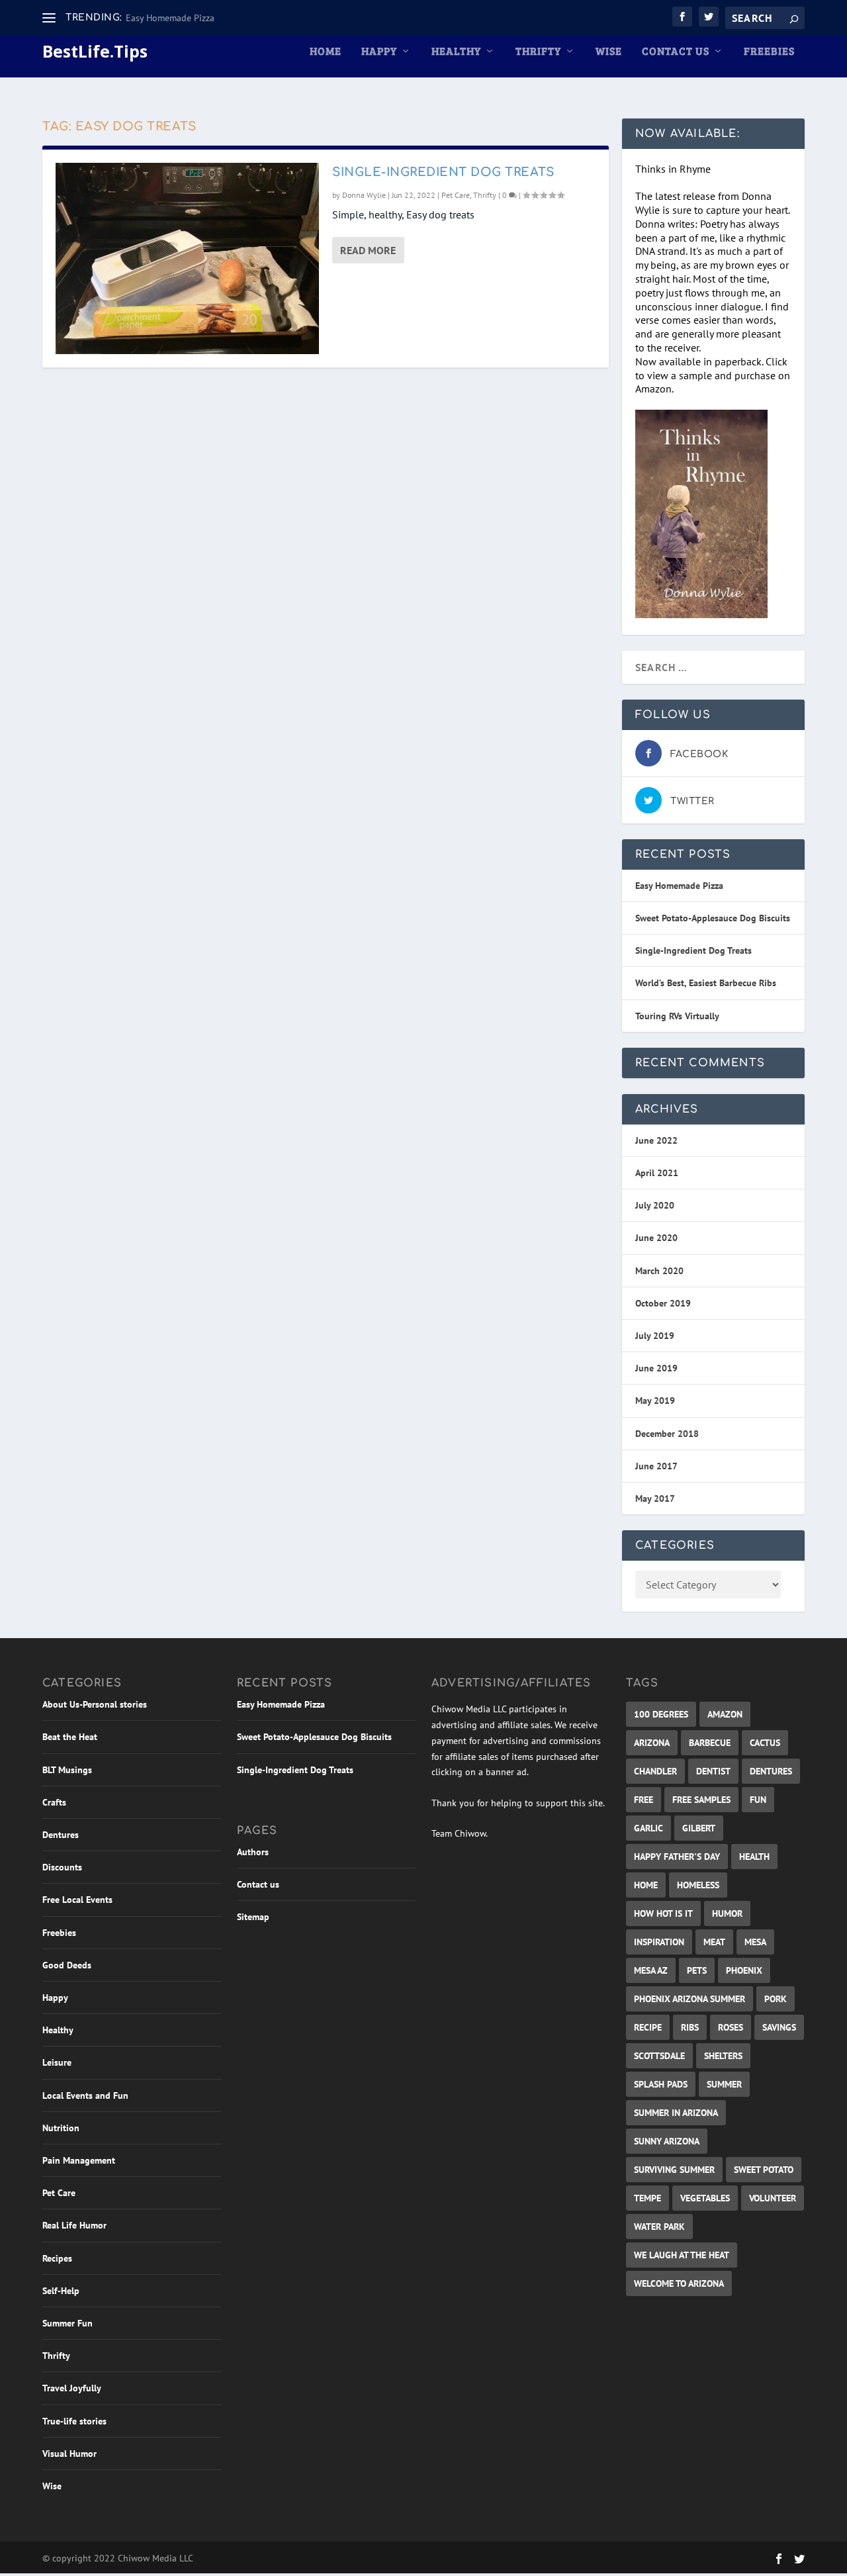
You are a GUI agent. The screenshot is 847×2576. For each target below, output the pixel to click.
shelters (723, 2056)
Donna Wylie (364, 195)
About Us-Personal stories (95, 1704)
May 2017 (655, 1498)
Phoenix (744, 1970)
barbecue (710, 1743)
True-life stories (74, 2421)
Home (326, 52)
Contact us (676, 52)
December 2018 (667, 1434)
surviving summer (674, 2170)
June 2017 (656, 1466)
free (644, 1800)
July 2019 (655, 1336)
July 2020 (655, 1205)
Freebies (769, 52)
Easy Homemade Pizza (170, 18)
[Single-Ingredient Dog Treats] (187, 258)
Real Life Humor (74, 2225)
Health (754, 1857)
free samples (701, 1800)
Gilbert (699, 1828)
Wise (609, 52)
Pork (776, 1999)
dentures (771, 1771)
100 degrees (661, 1714)
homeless (698, 1885)
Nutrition (61, 2128)
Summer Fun (67, 2323)
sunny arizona (667, 2141)
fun (758, 1800)
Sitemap (253, 1917)
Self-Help (61, 2291)
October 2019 (663, 1303)
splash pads (661, 2084)
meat (714, 1942)
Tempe (647, 2198)
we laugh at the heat (682, 2255)
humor (727, 1913)
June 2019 (656, 1368)
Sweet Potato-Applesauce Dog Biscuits (713, 918)
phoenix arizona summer (690, 1999)
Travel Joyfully (72, 2388)
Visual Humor (69, 2454)
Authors (253, 1852)
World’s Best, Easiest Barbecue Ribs (706, 983)
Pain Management (79, 2160)
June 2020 (656, 1238)
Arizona (652, 1743)
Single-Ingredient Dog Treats (443, 172)
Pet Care (456, 195)
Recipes (57, 2258)
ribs (690, 2027)
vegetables (705, 2198)
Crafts (54, 1802)
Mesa (755, 1942)
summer (724, 2084)
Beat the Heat (70, 1737)
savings (779, 2027)
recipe (648, 2027)
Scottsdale (659, 2056)
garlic (648, 1828)
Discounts (62, 1867)
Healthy (456, 52)
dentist (713, 1771)
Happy (379, 52)
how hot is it (663, 1913)
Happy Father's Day (677, 1857)
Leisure (57, 2062)
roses (731, 2027)
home (646, 1885)
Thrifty (538, 52)
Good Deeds (67, 1965)
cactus (765, 1743)
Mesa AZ (651, 1970)
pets (697, 1970)
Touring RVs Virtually (677, 1016)
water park (659, 2227)
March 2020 (659, 1271)
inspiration (659, 1942)
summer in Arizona (676, 2113)
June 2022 (656, 1140)
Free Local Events (77, 1900)
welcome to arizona (679, 2283)
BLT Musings (67, 1770)
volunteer (773, 2198)
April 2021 (657, 1173)
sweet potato (764, 2170)
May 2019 (655, 1401)
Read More (368, 250)
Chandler (655, 1771)
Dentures (61, 1835)
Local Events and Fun (85, 2095)
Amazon (725, 1714)
